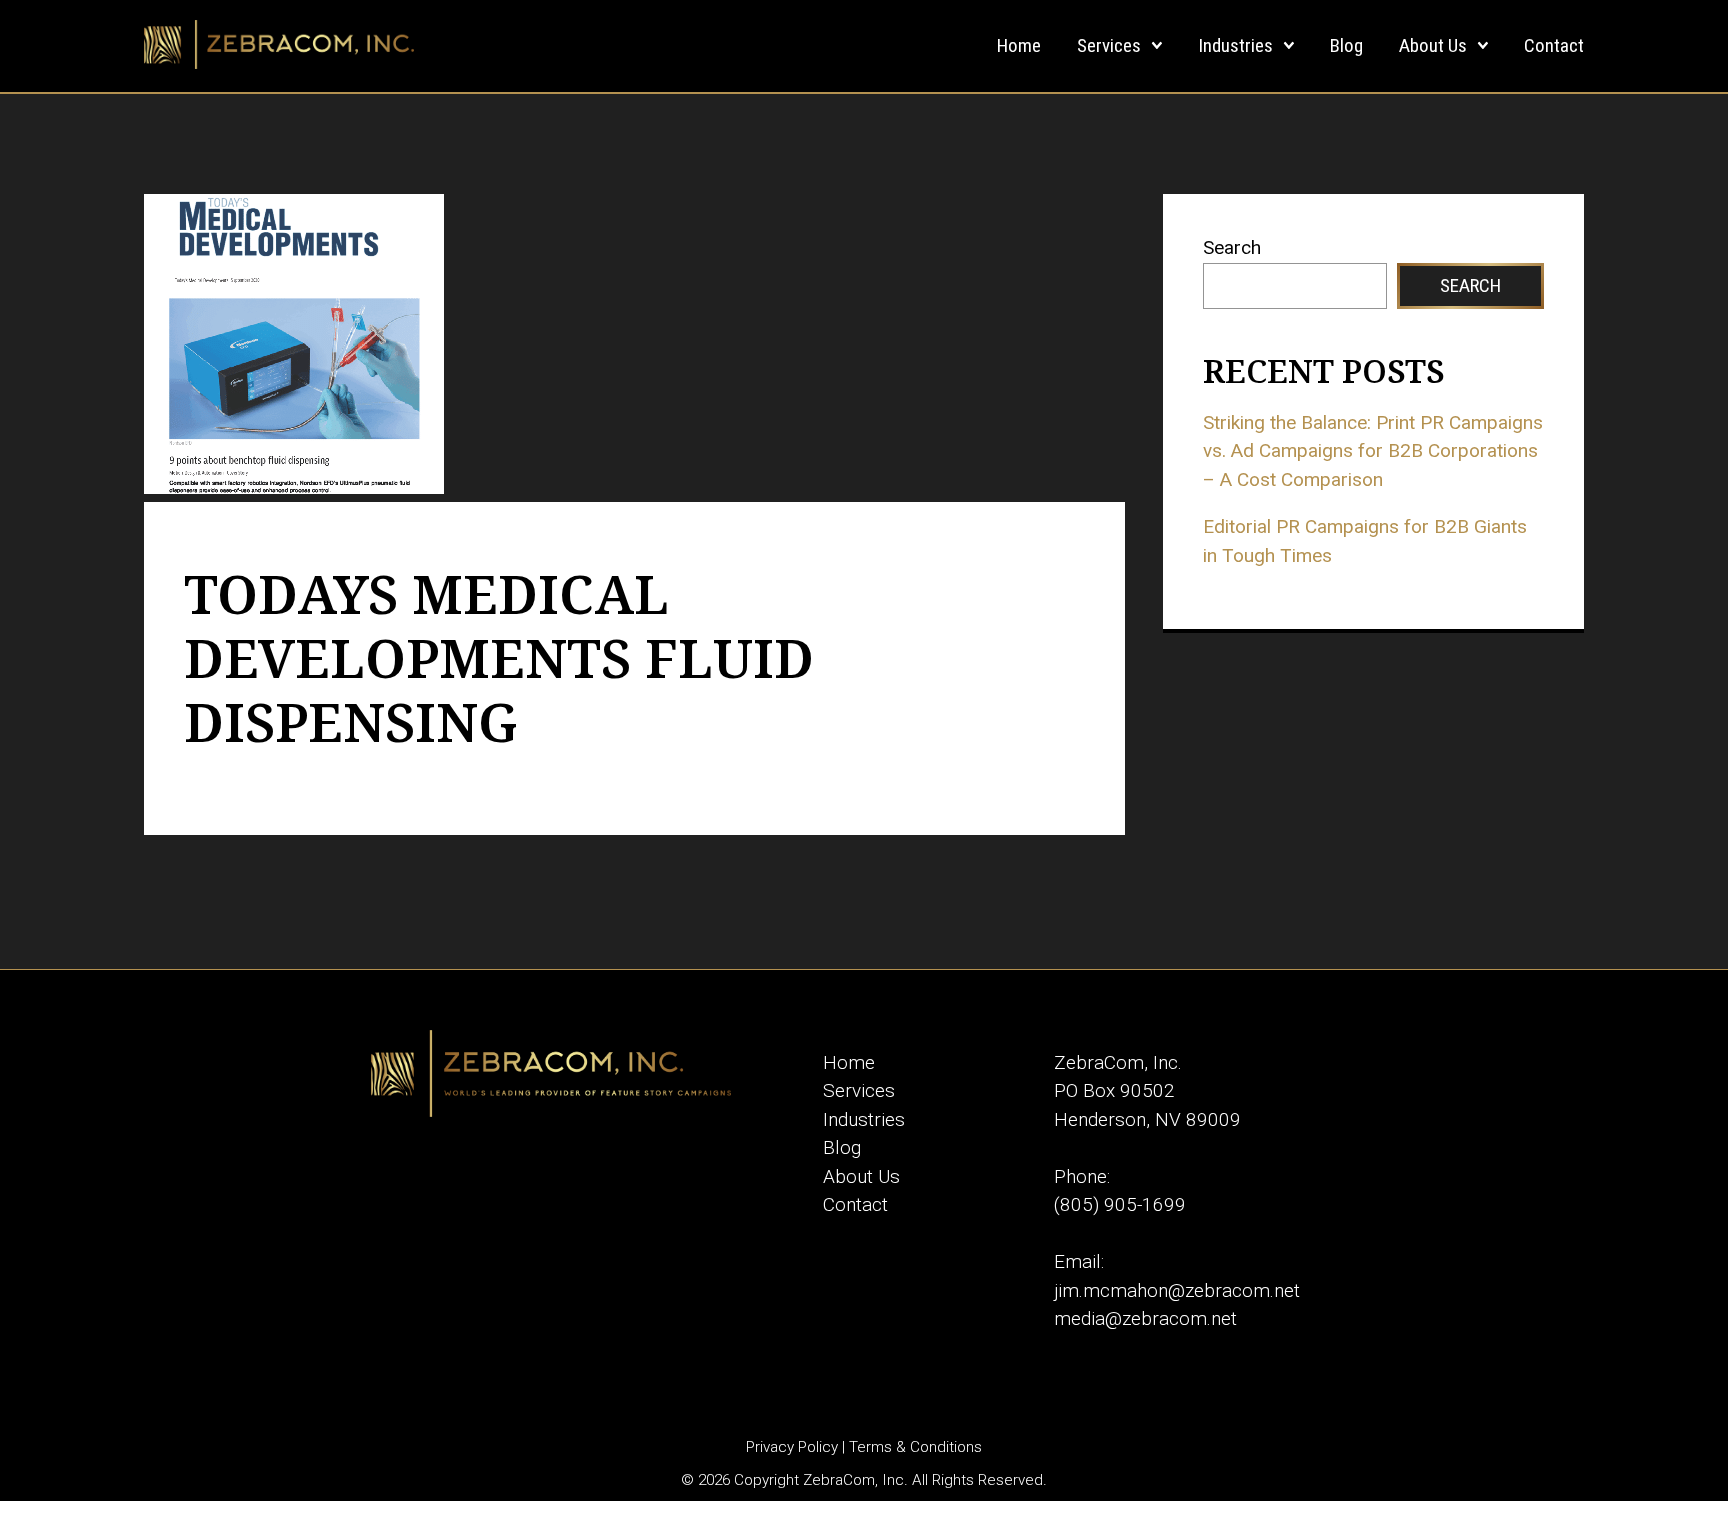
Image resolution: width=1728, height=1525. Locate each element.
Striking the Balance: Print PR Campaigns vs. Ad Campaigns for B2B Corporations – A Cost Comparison (1373, 451)
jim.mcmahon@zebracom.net (1177, 1290)
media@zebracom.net (1145, 1318)
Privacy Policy (792, 1447)
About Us (1433, 45)
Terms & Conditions (915, 1447)
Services (1109, 45)
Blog (1346, 45)
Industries (1235, 45)
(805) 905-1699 (1120, 1204)
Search (1232, 247)
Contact (1554, 45)
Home (1019, 45)
